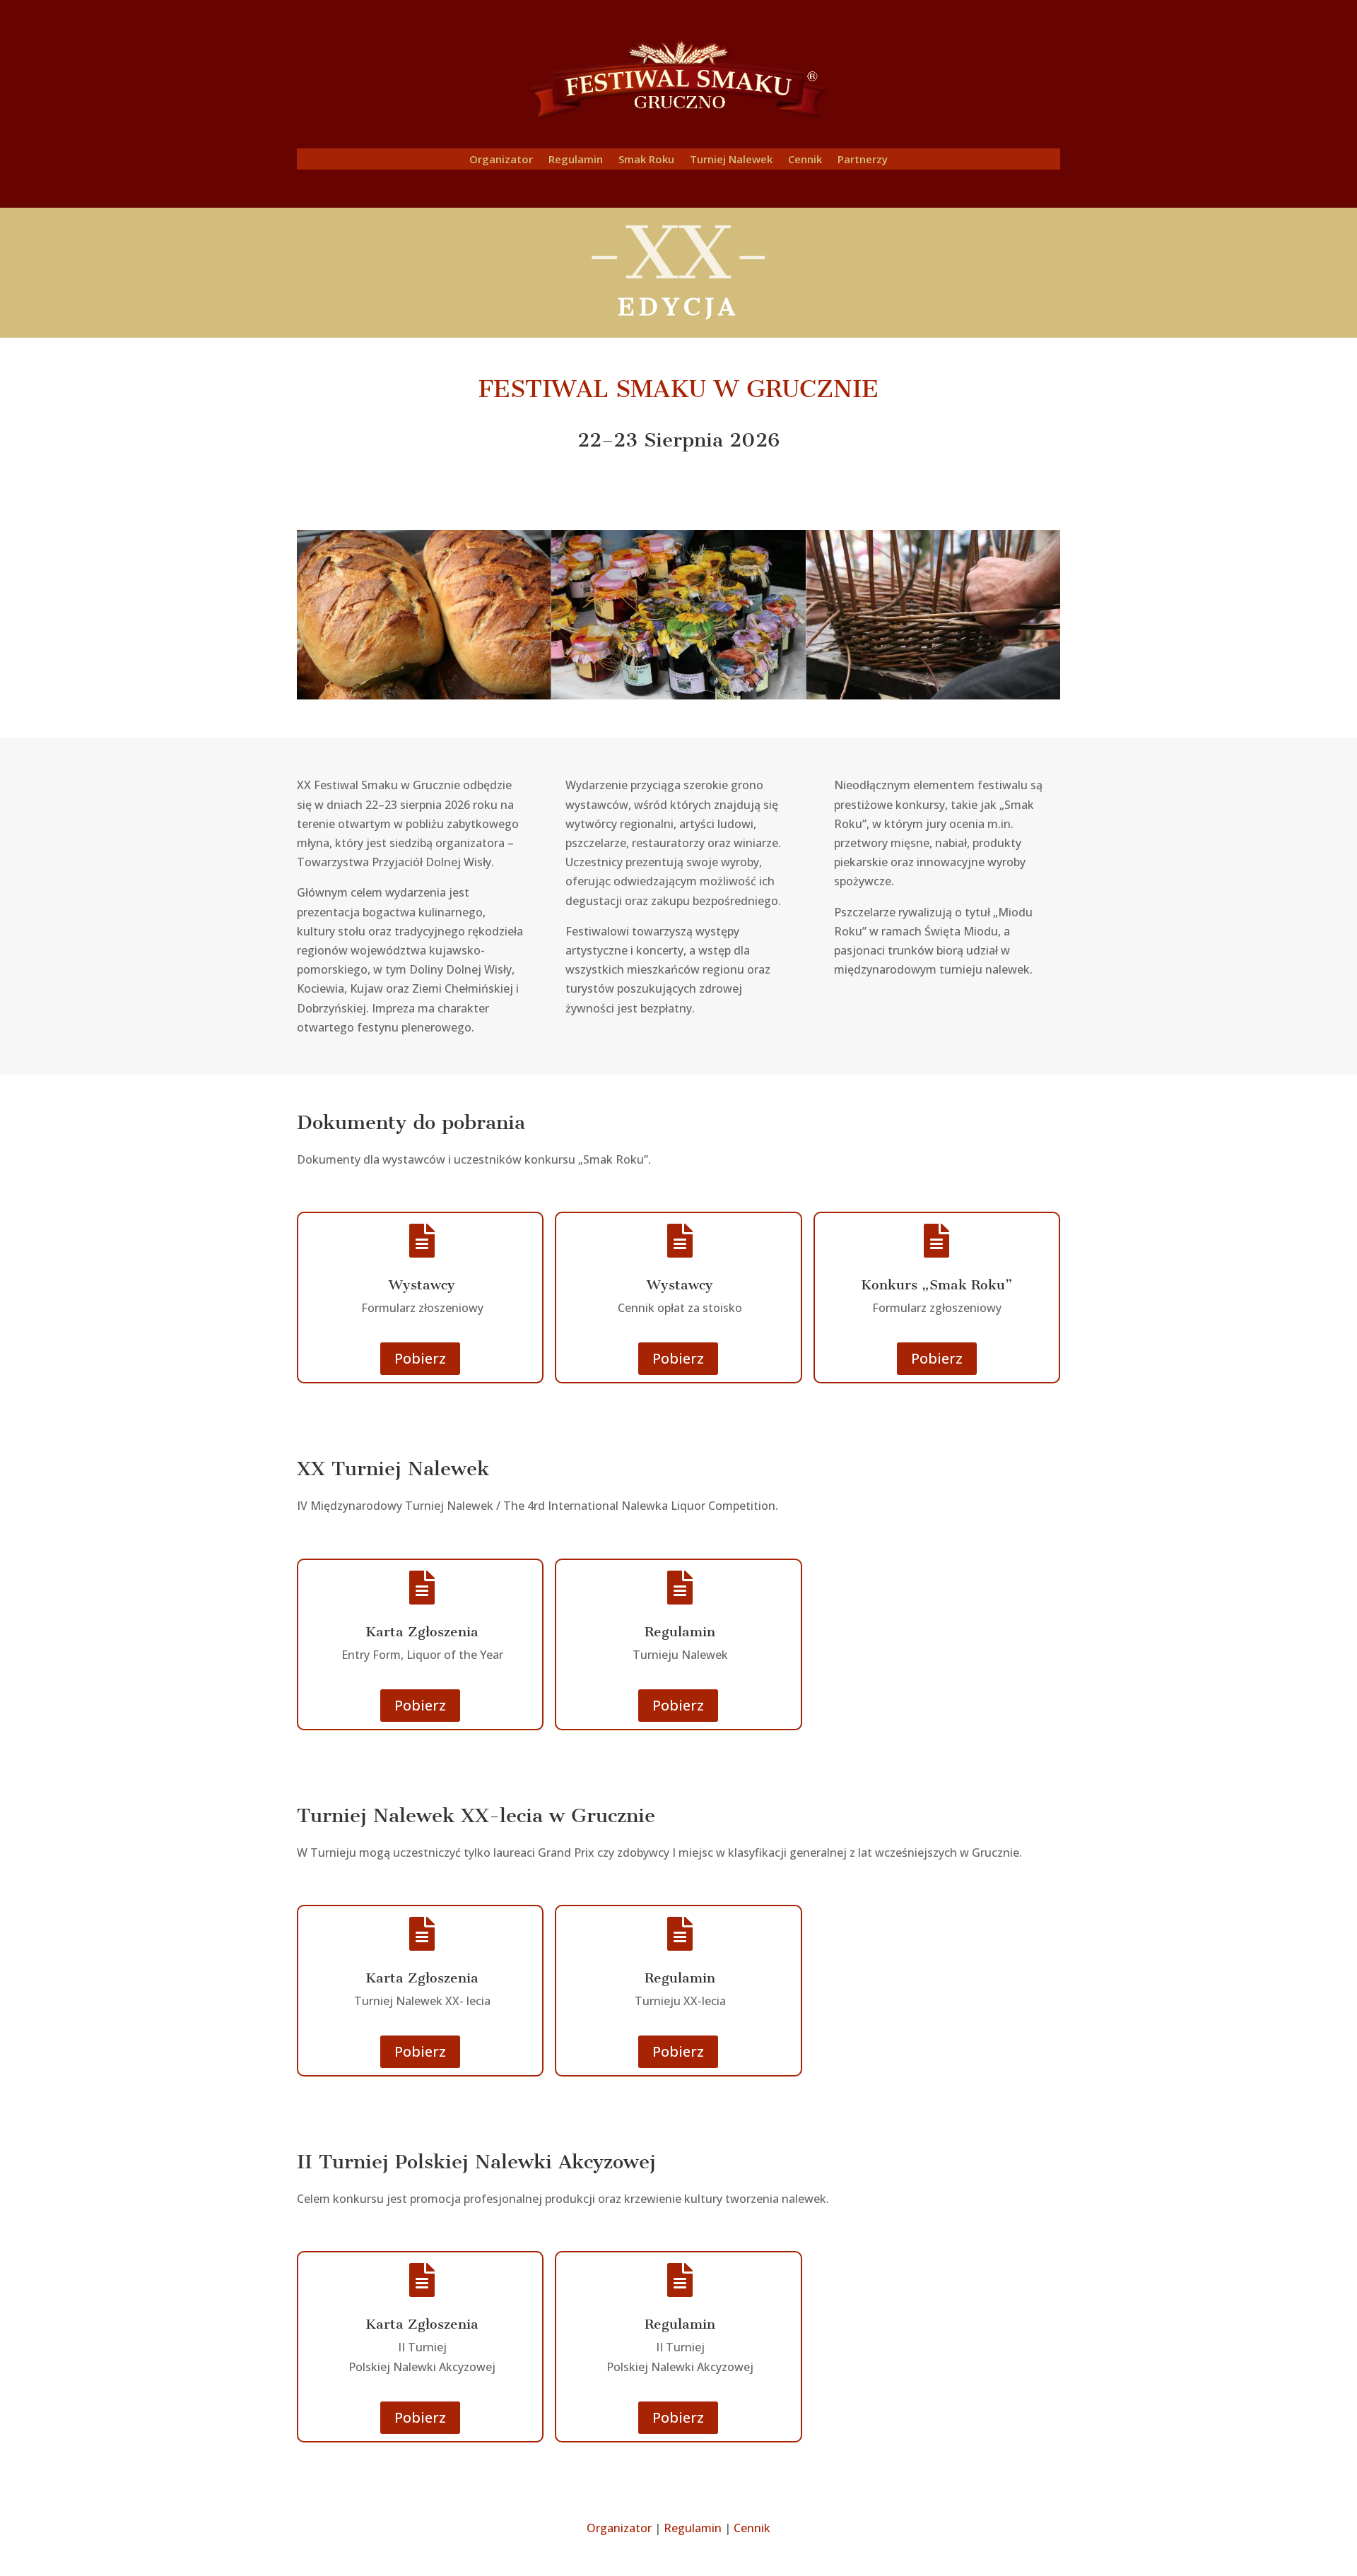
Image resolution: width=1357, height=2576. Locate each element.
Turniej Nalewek (731, 160)
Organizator (501, 160)
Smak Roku (646, 160)
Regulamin (576, 160)
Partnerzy (863, 160)
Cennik (805, 160)
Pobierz (420, 1358)
